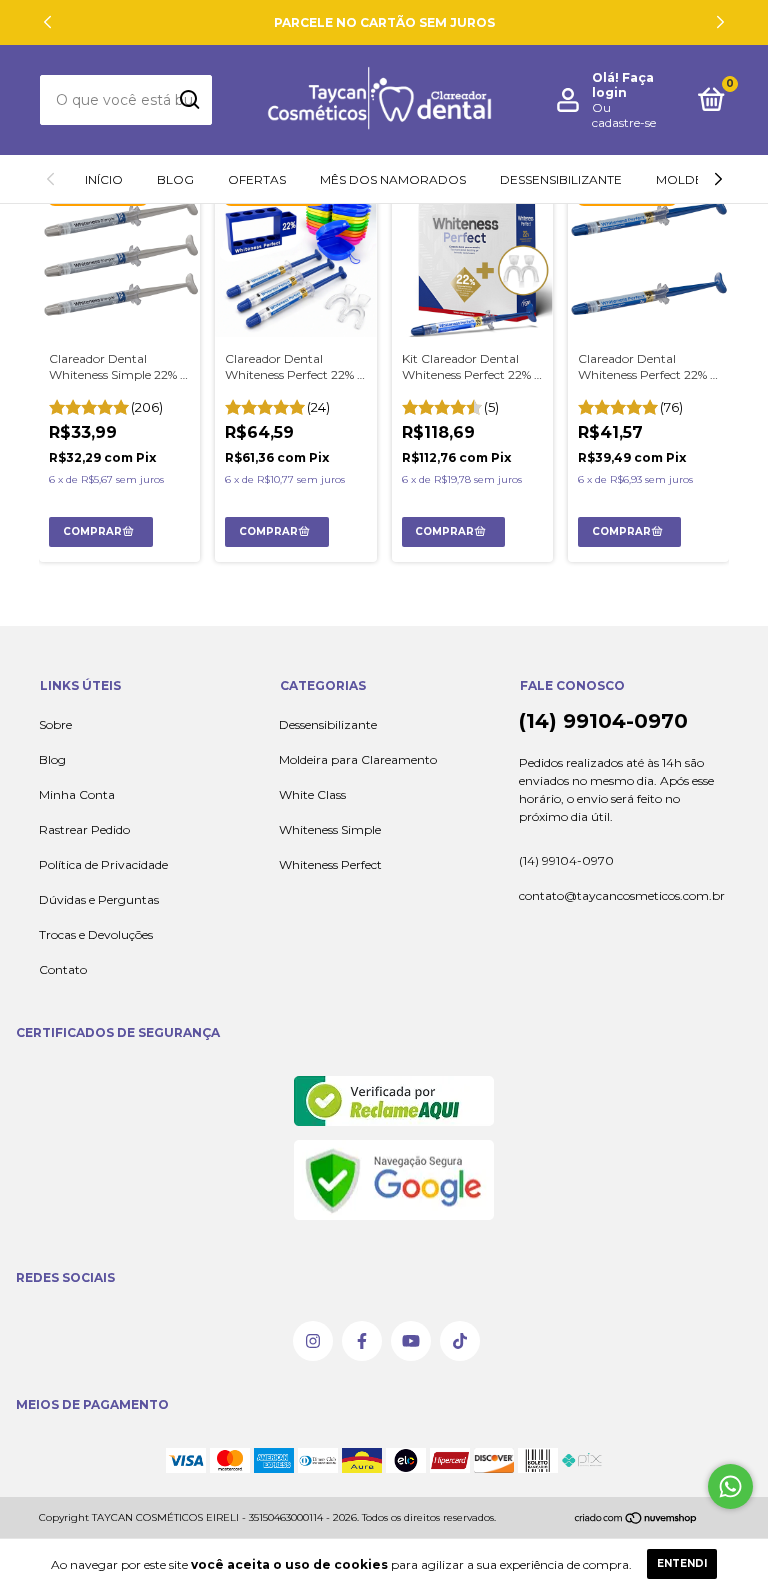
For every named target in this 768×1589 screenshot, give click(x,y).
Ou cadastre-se (624, 115)
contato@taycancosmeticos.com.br (622, 895)
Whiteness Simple (330, 829)
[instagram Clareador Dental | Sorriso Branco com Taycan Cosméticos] (313, 1341)
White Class (312, 794)
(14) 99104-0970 (603, 721)
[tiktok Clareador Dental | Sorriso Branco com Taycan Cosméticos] (460, 1341)
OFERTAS (257, 179)
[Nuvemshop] (636, 1521)
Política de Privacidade (103, 864)
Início (104, 179)
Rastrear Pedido (84, 829)
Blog (175, 179)
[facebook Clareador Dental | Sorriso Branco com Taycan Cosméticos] (362, 1341)
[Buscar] (188, 100)
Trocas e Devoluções (96, 934)
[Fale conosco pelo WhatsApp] (730, 1486)
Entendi (682, 1563)
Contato (63, 969)
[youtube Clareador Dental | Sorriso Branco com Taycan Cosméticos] (411, 1341)
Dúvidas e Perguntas (99, 899)
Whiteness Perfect (330, 864)
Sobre (55, 724)
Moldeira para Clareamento (358, 759)
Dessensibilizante (561, 179)
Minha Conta (77, 794)
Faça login (623, 85)
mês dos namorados (393, 179)
